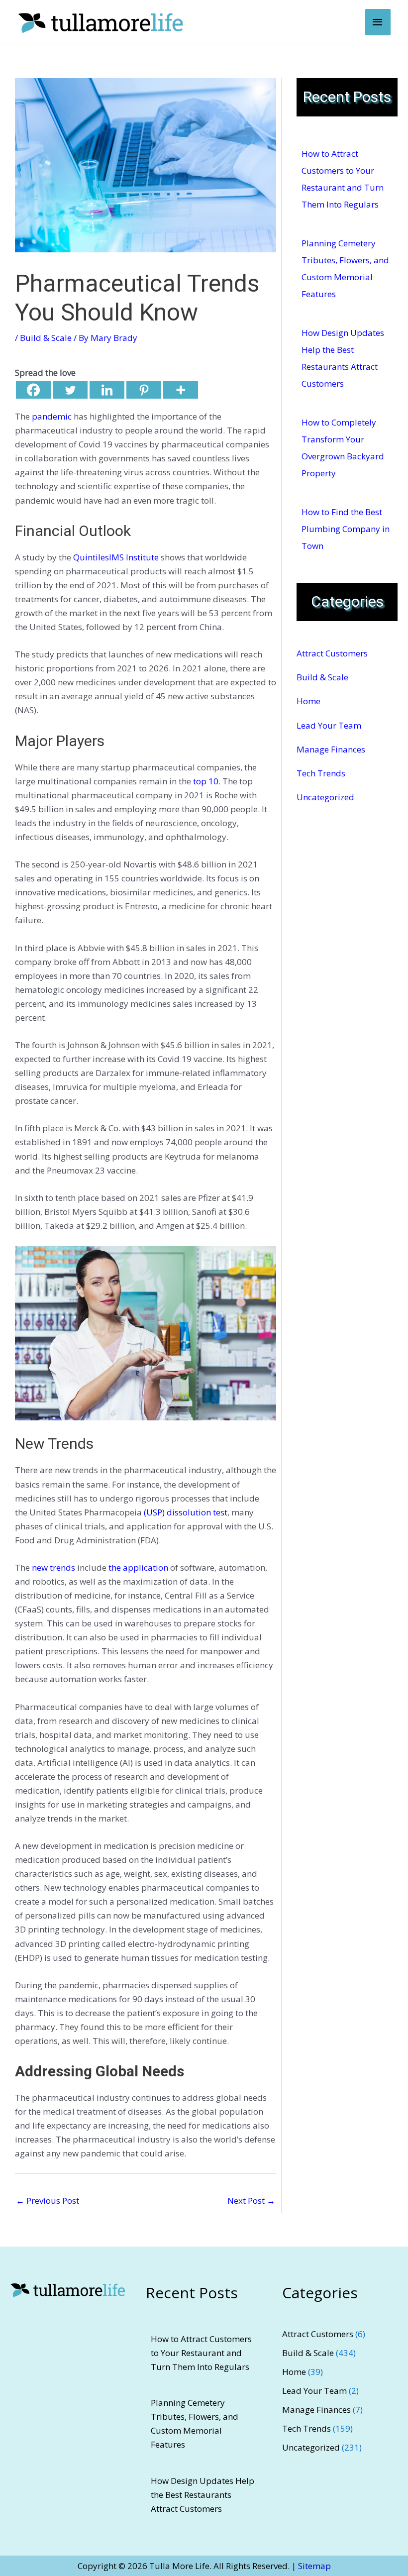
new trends (53, 1567)
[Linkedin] (107, 390)
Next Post (251, 2200)
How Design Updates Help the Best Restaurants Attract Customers (203, 2495)
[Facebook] (33, 390)
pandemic (51, 416)
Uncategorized (325, 797)
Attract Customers (332, 653)
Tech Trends (321, 773)
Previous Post (48, 2200)
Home (308, 701)
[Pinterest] (144, 390)
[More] (181, 390)
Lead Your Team (329, 725)
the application (138, 1567)
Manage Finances (331, 749)
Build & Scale (46, 338)
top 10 (206, 781)
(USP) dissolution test (186, 1512)
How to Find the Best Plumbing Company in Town (346, 529)
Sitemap (314, 2566)
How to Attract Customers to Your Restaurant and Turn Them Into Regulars (201, 2353)
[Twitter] (70, 390)
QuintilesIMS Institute (116, 557)
